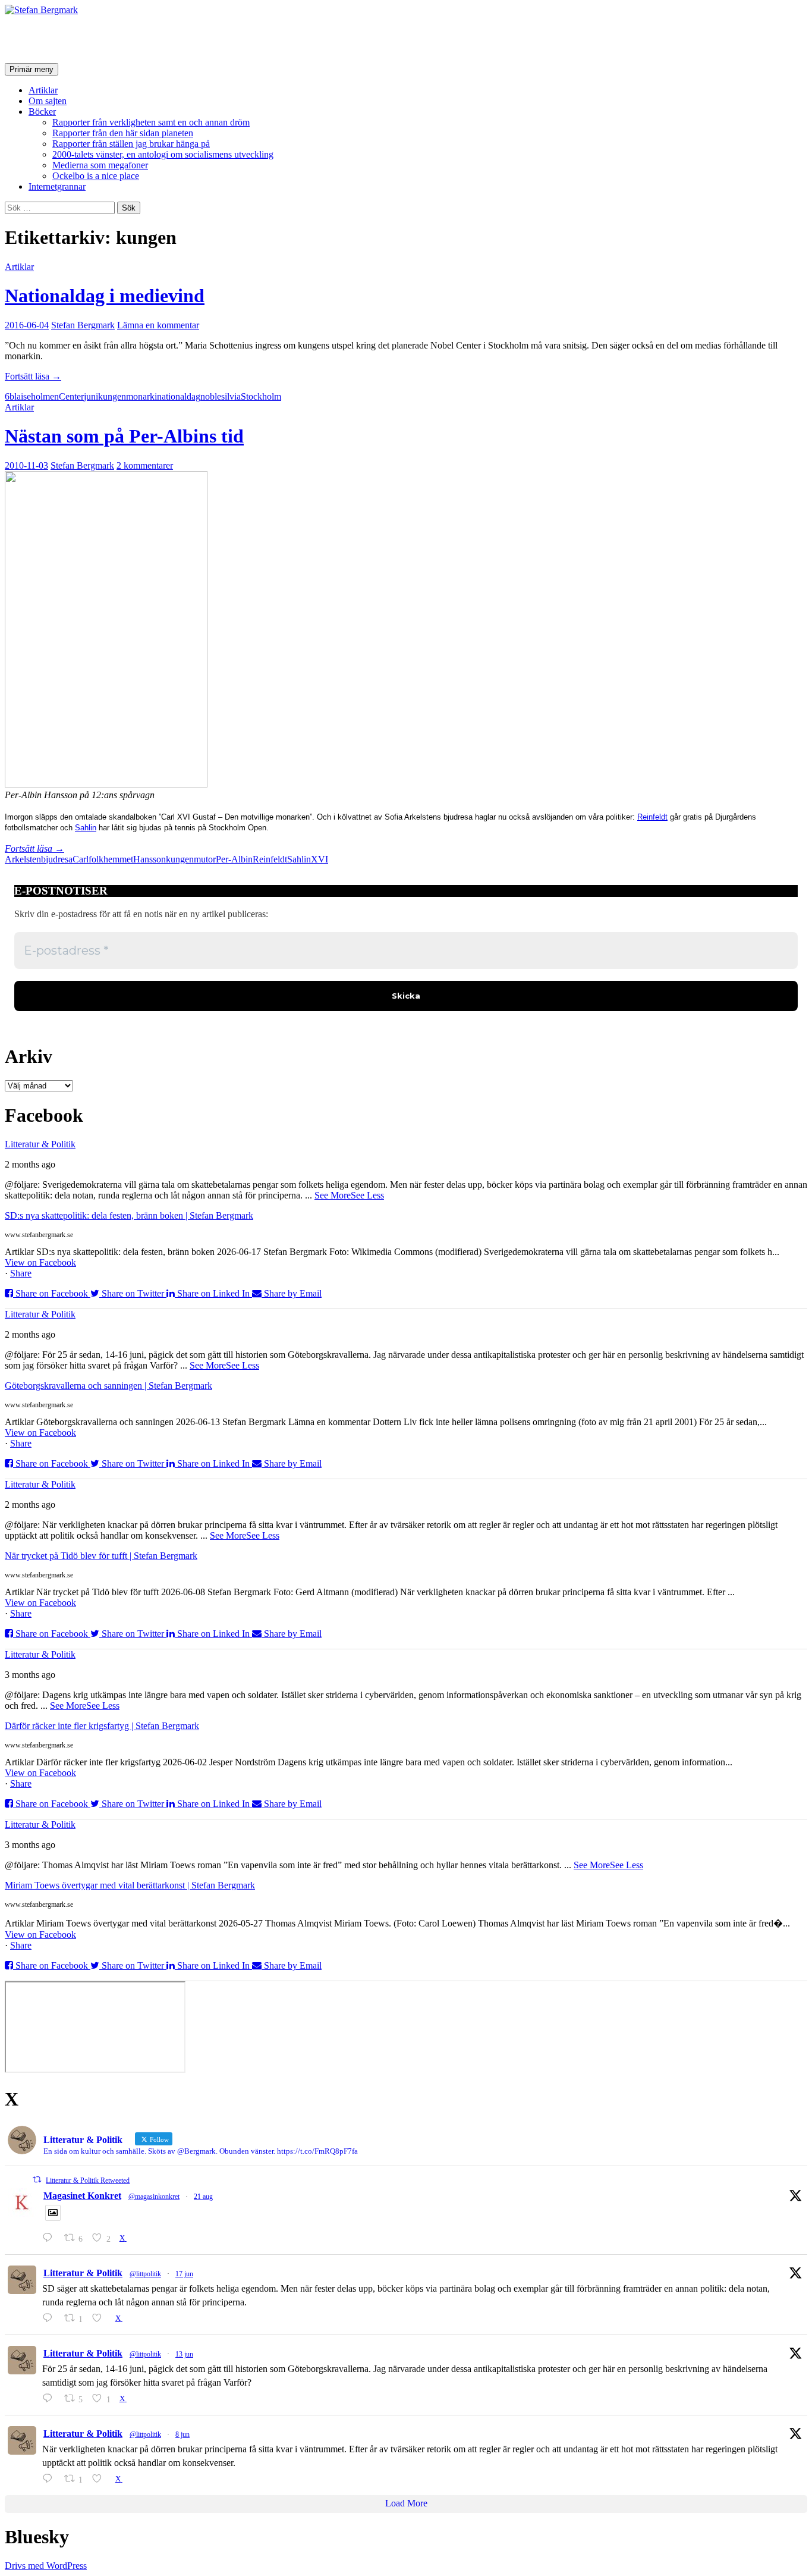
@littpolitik (145, 2274)
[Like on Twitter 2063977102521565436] (100, 2479)
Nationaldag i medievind (105, 296)
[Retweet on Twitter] (37, 2180)
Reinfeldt (652, 817)
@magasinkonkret (154, 2197)
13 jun (184, 2354)
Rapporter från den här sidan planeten (123, 133)
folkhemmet (111, 859)
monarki (141, 396)
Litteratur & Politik (40, 1144)
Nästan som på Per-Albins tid (124, 436)
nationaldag (179, 396)
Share (21, 1273)
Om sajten (48, 101)
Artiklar (43, 90)
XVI (320, 859)
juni (91, 396)
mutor (205, 859)
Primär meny (32, 69)
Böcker (42, 112)
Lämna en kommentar (158, 325)
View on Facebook (40, 1262)
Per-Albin (234, 859)
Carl (81, 859)
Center (71, 396)
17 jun (184, 2274)
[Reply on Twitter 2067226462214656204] (50, 2318)
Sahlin (86, 828)
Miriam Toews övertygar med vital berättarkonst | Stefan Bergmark (130, 1885)
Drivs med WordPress (46, 2566)
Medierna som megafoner (100, 165)
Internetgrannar (57, 186)
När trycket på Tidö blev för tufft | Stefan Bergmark (101, 1556)
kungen (112, 396)
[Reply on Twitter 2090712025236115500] (50, 2238)
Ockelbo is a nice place (96, 176)
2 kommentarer (145, 465)
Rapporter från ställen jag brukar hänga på (131, 144)
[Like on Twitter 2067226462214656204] (100, 2318)
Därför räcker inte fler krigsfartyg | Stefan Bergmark (102, 1726)
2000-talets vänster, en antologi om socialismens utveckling (163, 154)
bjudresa (57, 859)
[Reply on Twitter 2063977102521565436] (50, 2479)
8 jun (182, 2434)
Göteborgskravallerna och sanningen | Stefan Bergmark (108, 1386)
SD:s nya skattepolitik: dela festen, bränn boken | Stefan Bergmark (129, 1215)
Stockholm (261, 396)
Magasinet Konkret (82, 2196)
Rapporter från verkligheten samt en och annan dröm (151, 122)
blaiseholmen (34, 396)
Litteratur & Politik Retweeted (88, 2180)
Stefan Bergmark (75, 39)
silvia (231, 396)
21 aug (203, 2197)
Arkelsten (23, 859)
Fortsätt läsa (33, 376)
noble (211, 396)
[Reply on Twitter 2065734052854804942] (50, 2398)
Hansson (150, 859)
